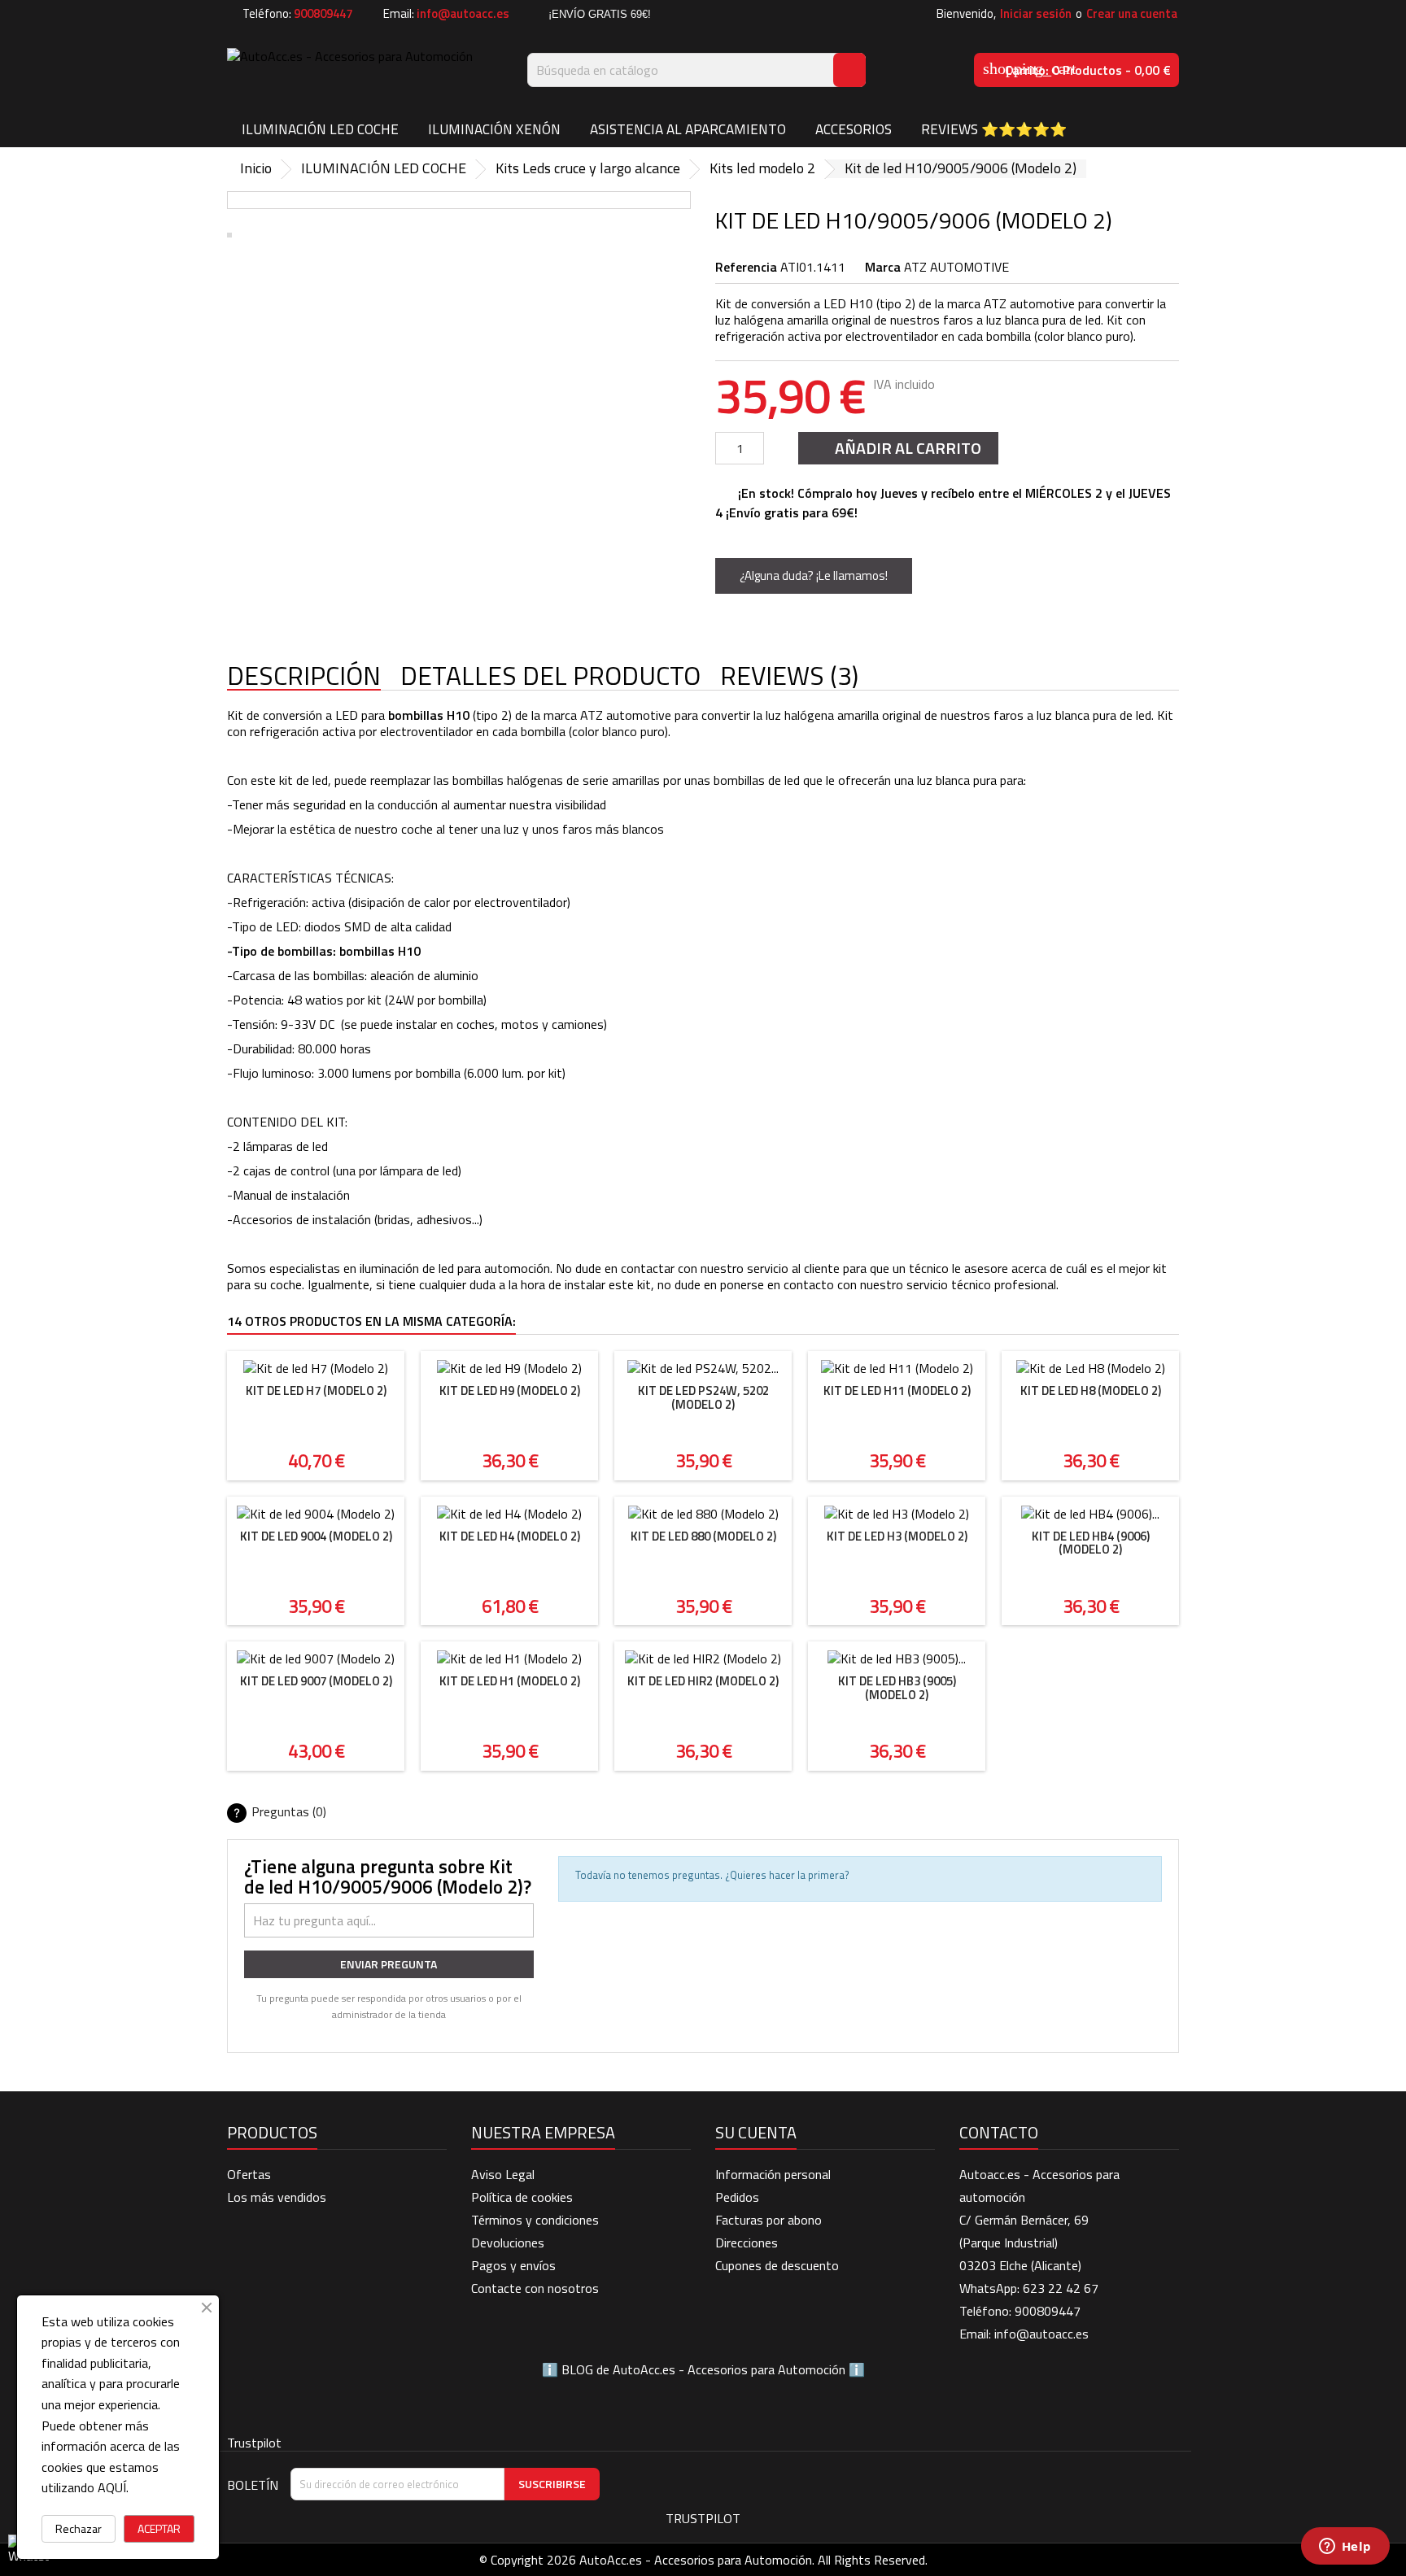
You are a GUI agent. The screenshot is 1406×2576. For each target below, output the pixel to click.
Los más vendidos (277, 2197)
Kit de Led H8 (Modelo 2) (1091, 1390)
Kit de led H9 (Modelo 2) (510, 1390)
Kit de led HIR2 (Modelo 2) (703, 1681)
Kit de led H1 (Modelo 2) (510, 1681)
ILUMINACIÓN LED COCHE (320, 129)
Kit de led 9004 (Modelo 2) (316, 1536)
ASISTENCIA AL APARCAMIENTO (688, 129)
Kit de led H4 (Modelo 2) (510, 1536)
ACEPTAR (159, 2528)
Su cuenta (756, 2132)
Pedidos (737, 2197)
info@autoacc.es (463, 13)
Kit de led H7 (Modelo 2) (316, 1390)
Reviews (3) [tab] (789, 677)
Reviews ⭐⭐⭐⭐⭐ (994, 129)
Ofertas (249, 2174)
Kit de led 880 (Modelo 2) (703, 1536)
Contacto (999, 2132)
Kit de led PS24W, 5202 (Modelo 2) (703, 1397)
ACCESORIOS (854, 129)
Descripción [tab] (304, 677)
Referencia (746, 267)
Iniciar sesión (1036, 13)
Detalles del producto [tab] (550, 677)
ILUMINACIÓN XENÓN (494, 129)
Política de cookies (522, 2197)
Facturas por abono (768, 2220)
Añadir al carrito (897, 448)
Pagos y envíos (513, 2265)
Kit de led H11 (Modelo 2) (897, 1390)
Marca (883, 267)
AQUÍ (112, 2487)
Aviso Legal (503, 2174)
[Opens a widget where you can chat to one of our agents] (1345, 2548)
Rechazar (79, 2528)
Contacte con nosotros (535, 2288)
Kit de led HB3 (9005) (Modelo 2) (897, 1688)
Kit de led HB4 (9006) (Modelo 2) (1091, 1543)
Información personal (773, 2174)
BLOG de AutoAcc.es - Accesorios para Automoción (703, 2369)
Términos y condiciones (535, 2220)
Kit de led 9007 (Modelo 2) (316, 1681)
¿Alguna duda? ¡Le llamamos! (814, 575)
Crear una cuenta (1132, 13)
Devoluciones (508, 2243)
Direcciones (747, 2243)
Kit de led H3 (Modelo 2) (897, 1536)
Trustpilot (254, 2443)
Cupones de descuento (777, 2265)
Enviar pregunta (389, 1964)
